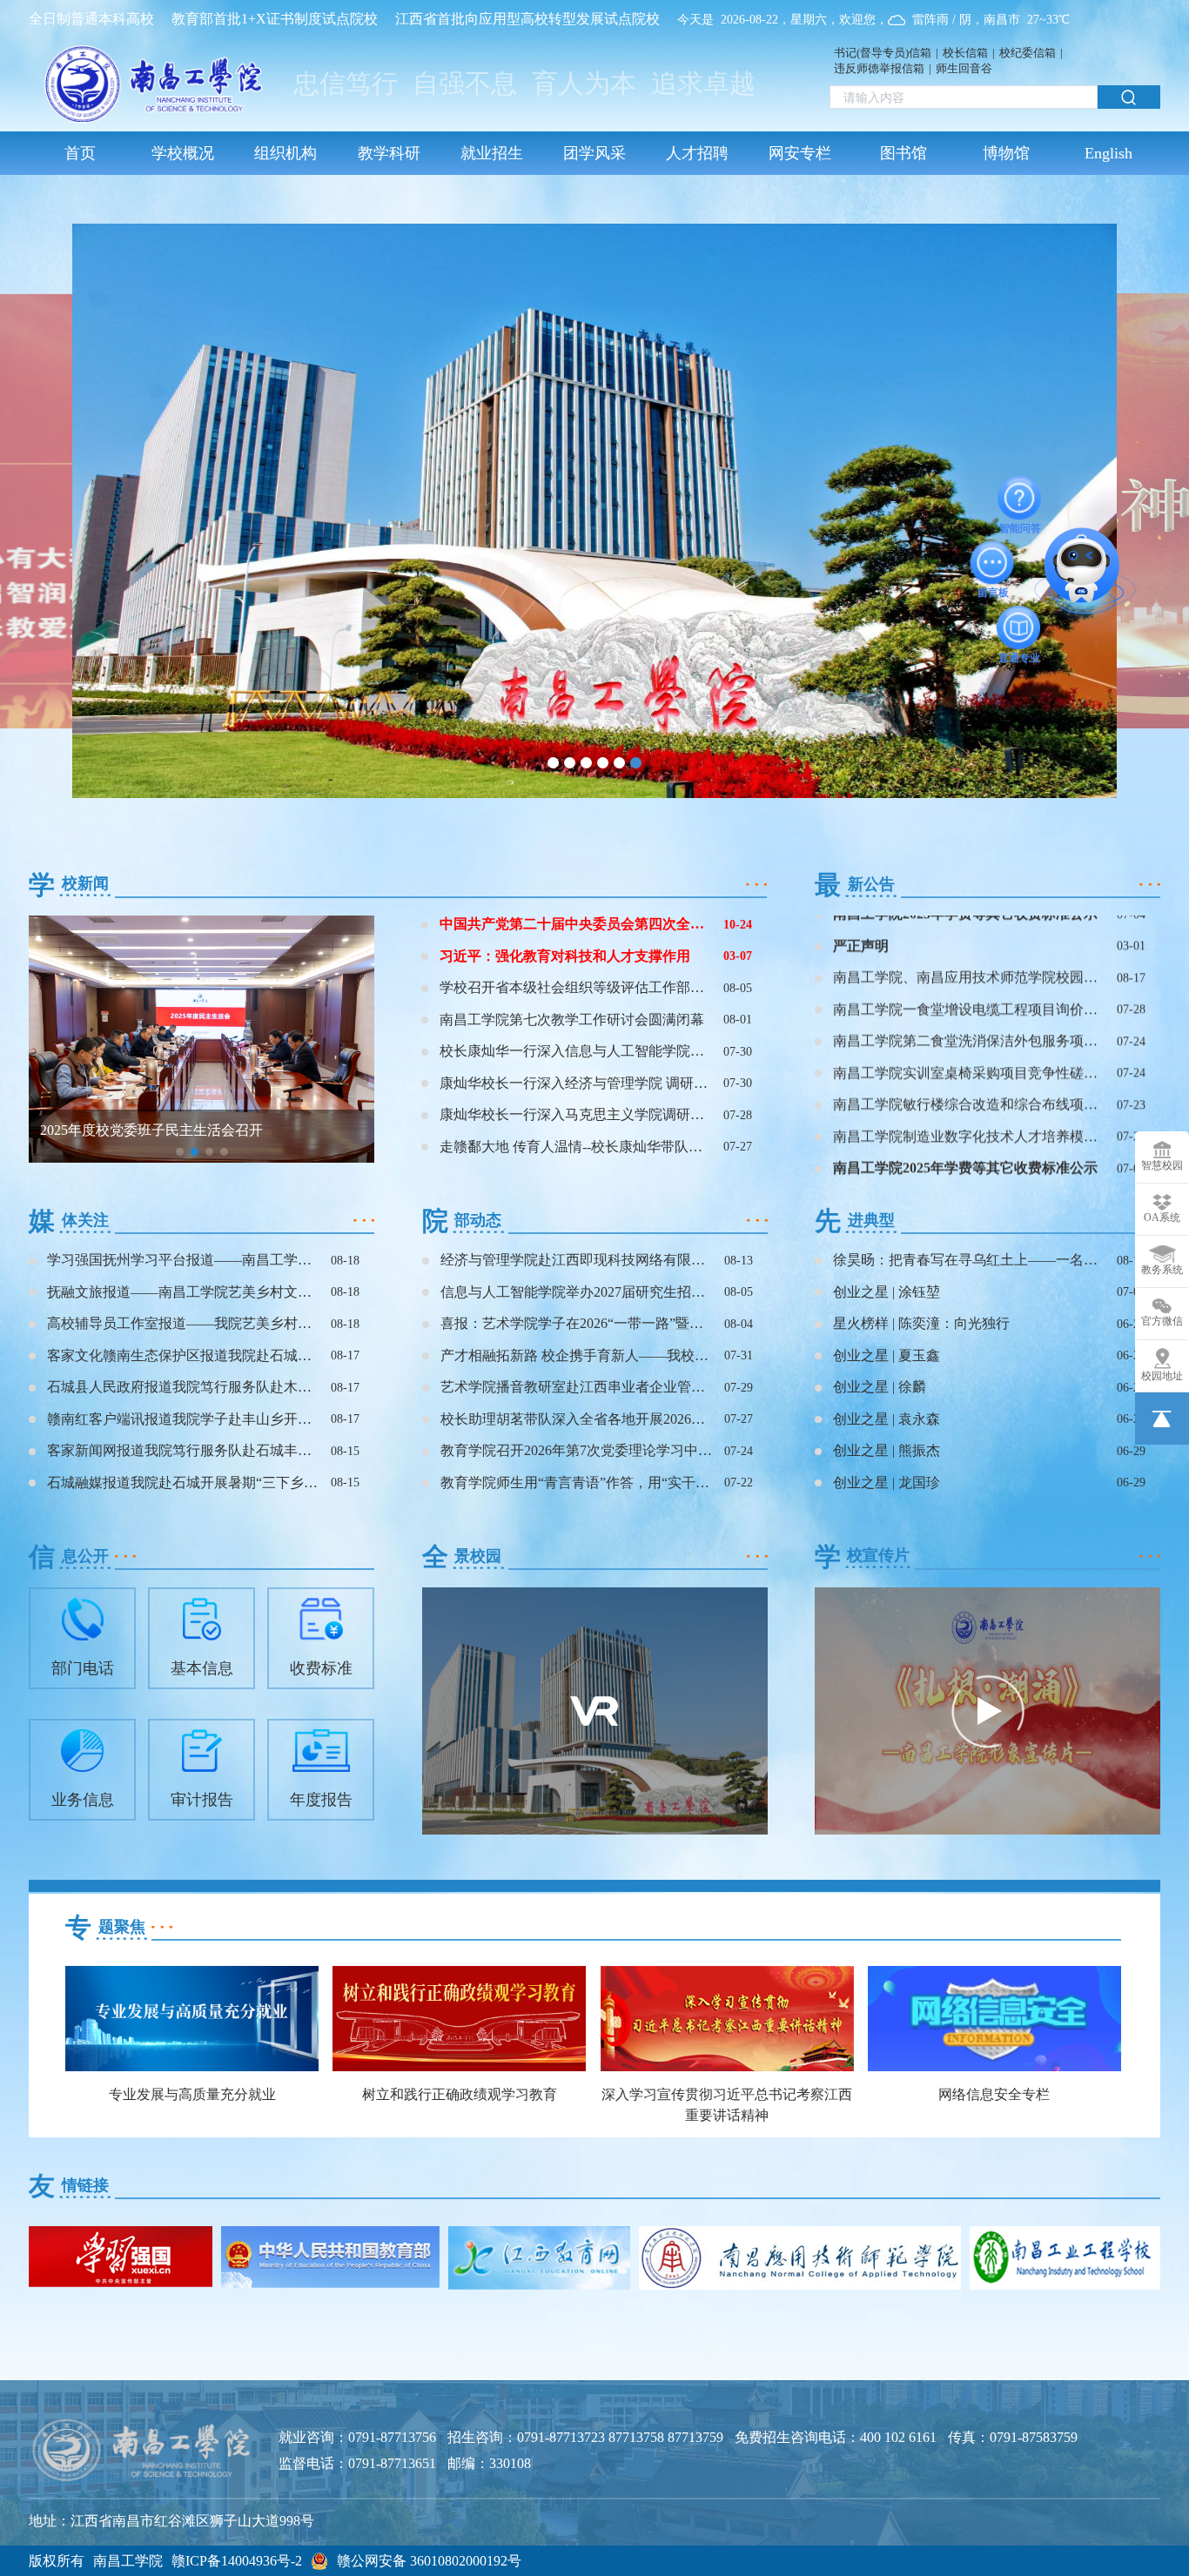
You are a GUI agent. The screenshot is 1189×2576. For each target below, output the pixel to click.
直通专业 (1019, 627)
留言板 (993, 562)
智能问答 (1020, 498)
